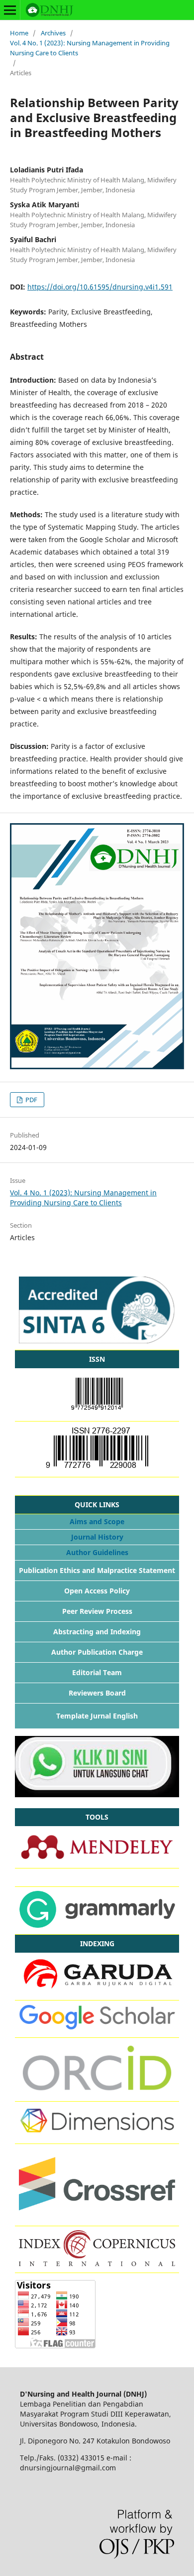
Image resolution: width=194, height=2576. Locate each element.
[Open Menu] (10, 10)
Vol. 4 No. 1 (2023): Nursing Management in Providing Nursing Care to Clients (90, 48)
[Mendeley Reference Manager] (97, 1859)
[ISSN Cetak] (97, 1468)
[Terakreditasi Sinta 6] (97, 1341)
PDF (31, 1100)
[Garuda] (97, 1991)
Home (19, 33)
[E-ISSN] (97, 1412)
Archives (53, 33)
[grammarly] (97, 1925)
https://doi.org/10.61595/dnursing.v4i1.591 (100, 287)
